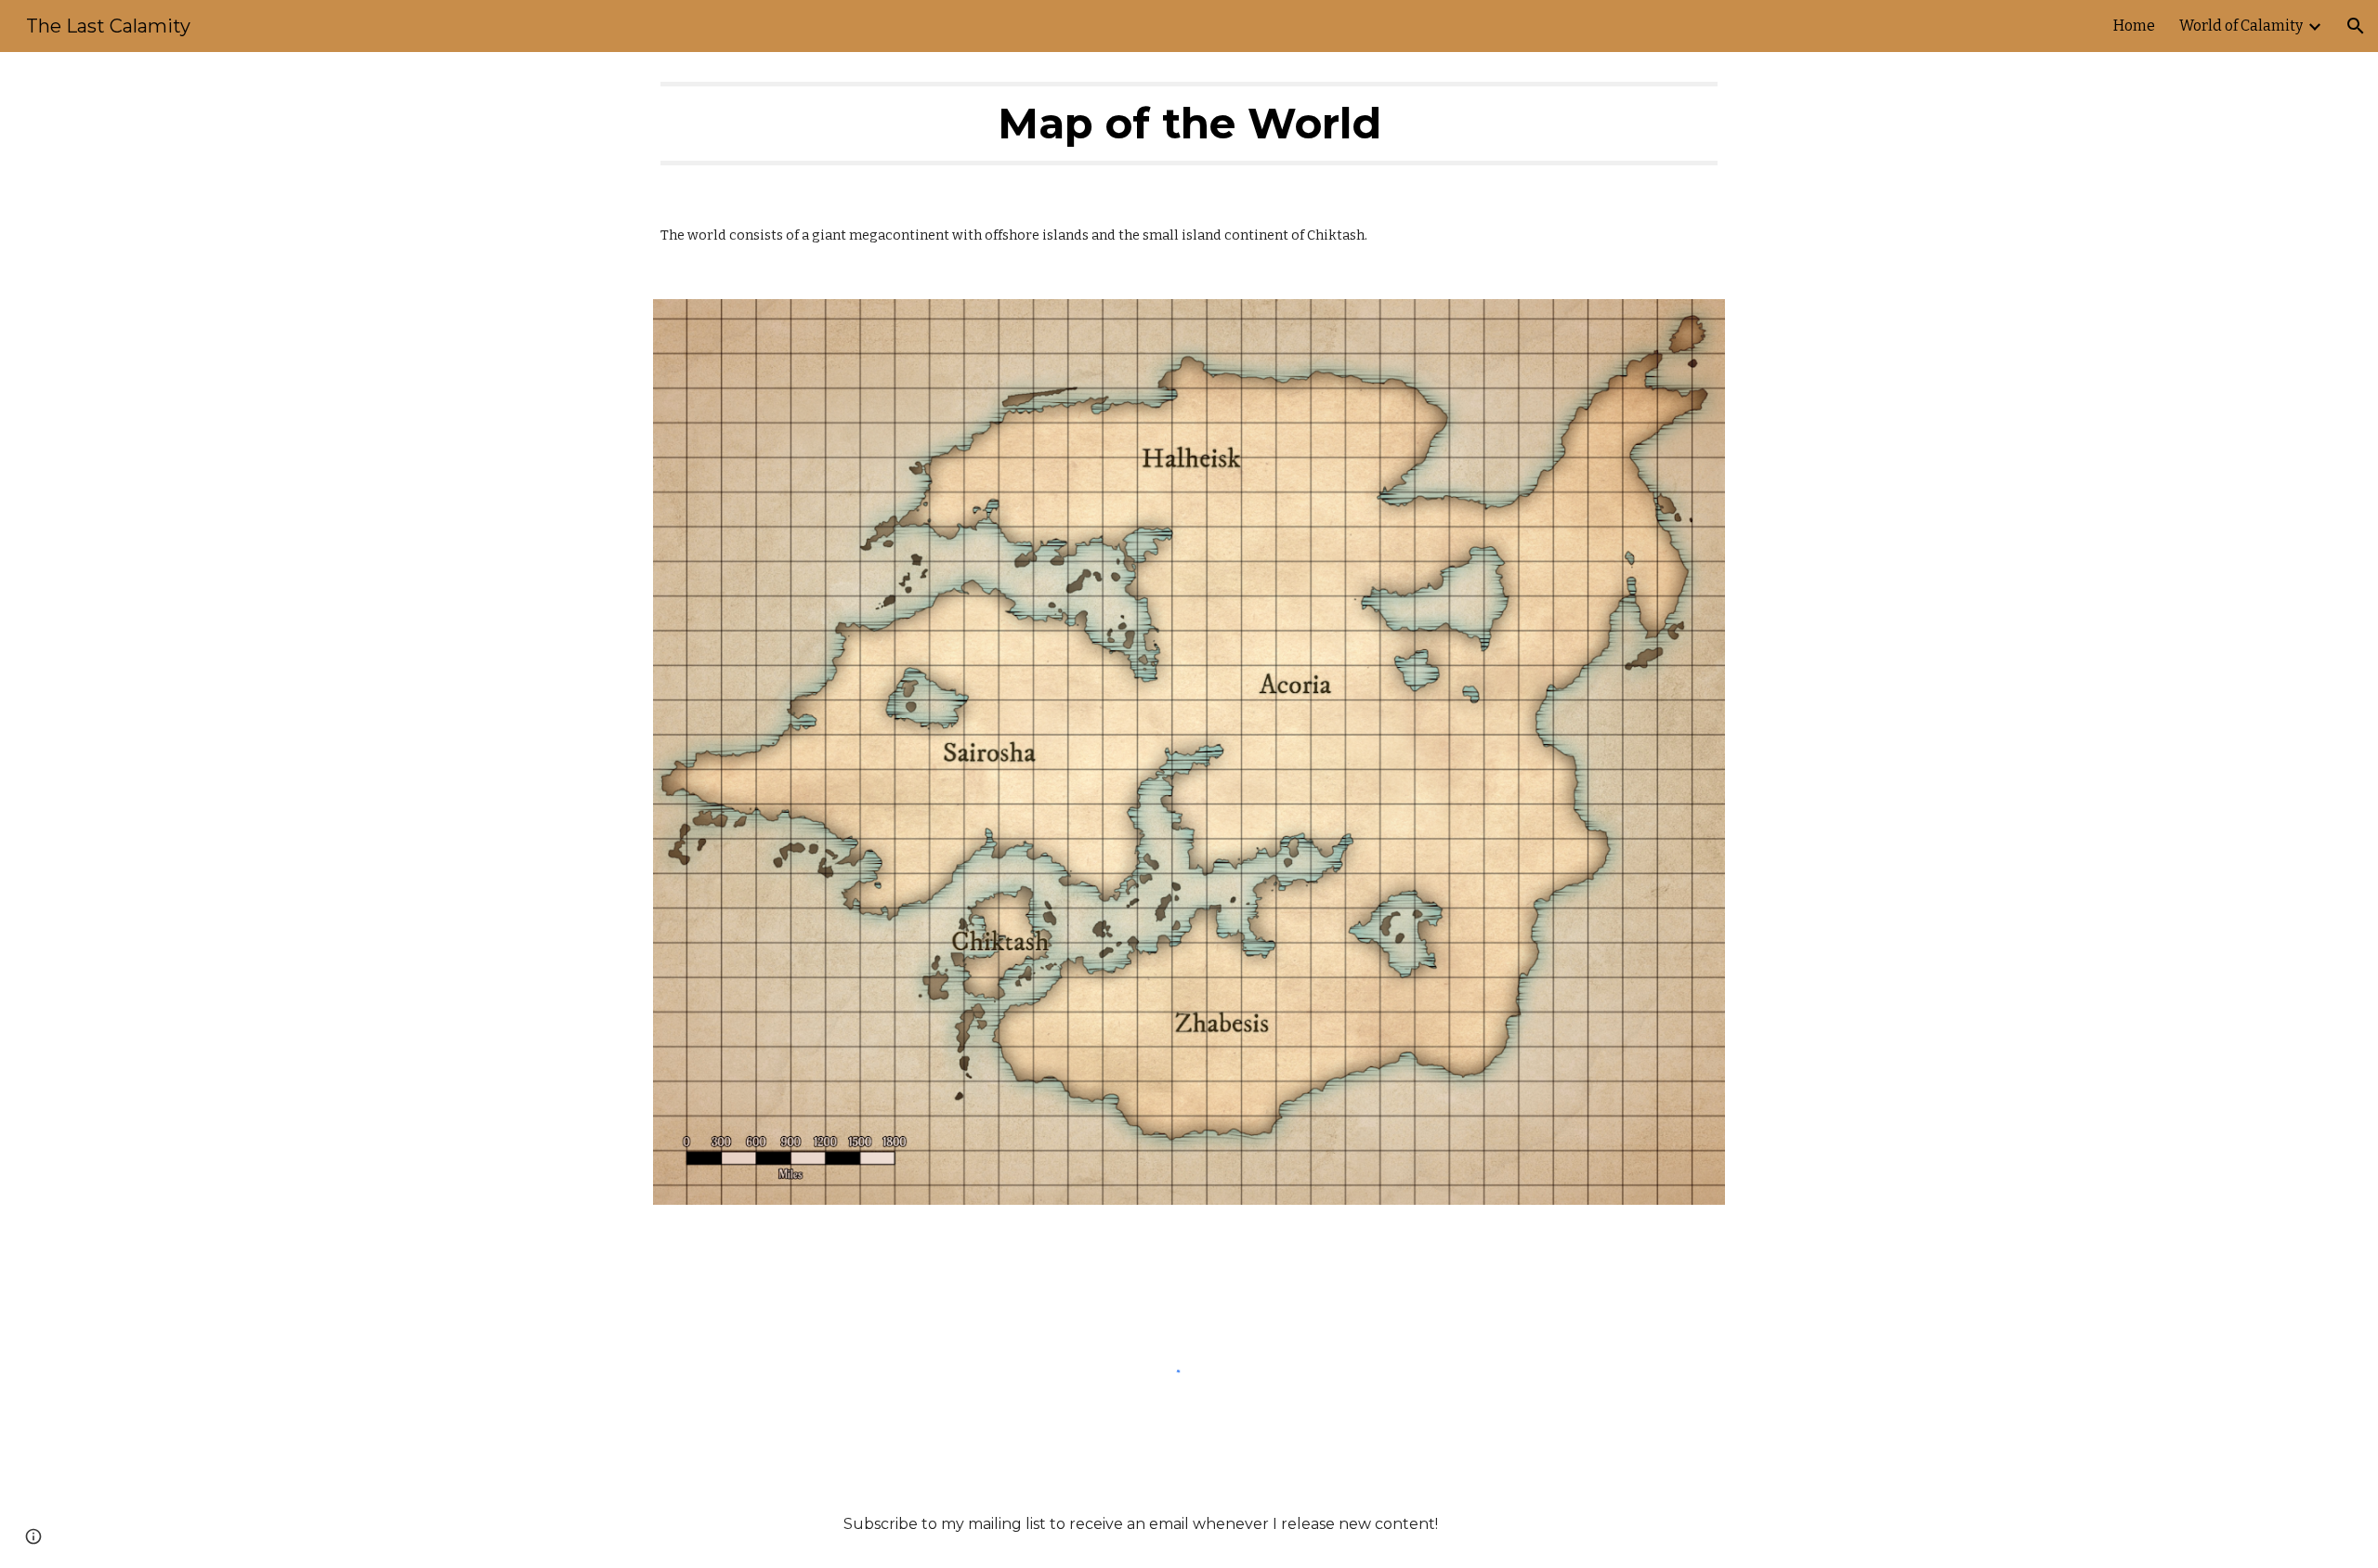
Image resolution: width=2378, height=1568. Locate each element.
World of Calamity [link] (2241, 26)
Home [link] (2134, 26)
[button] (2356, 26)
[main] (1189, 124)
